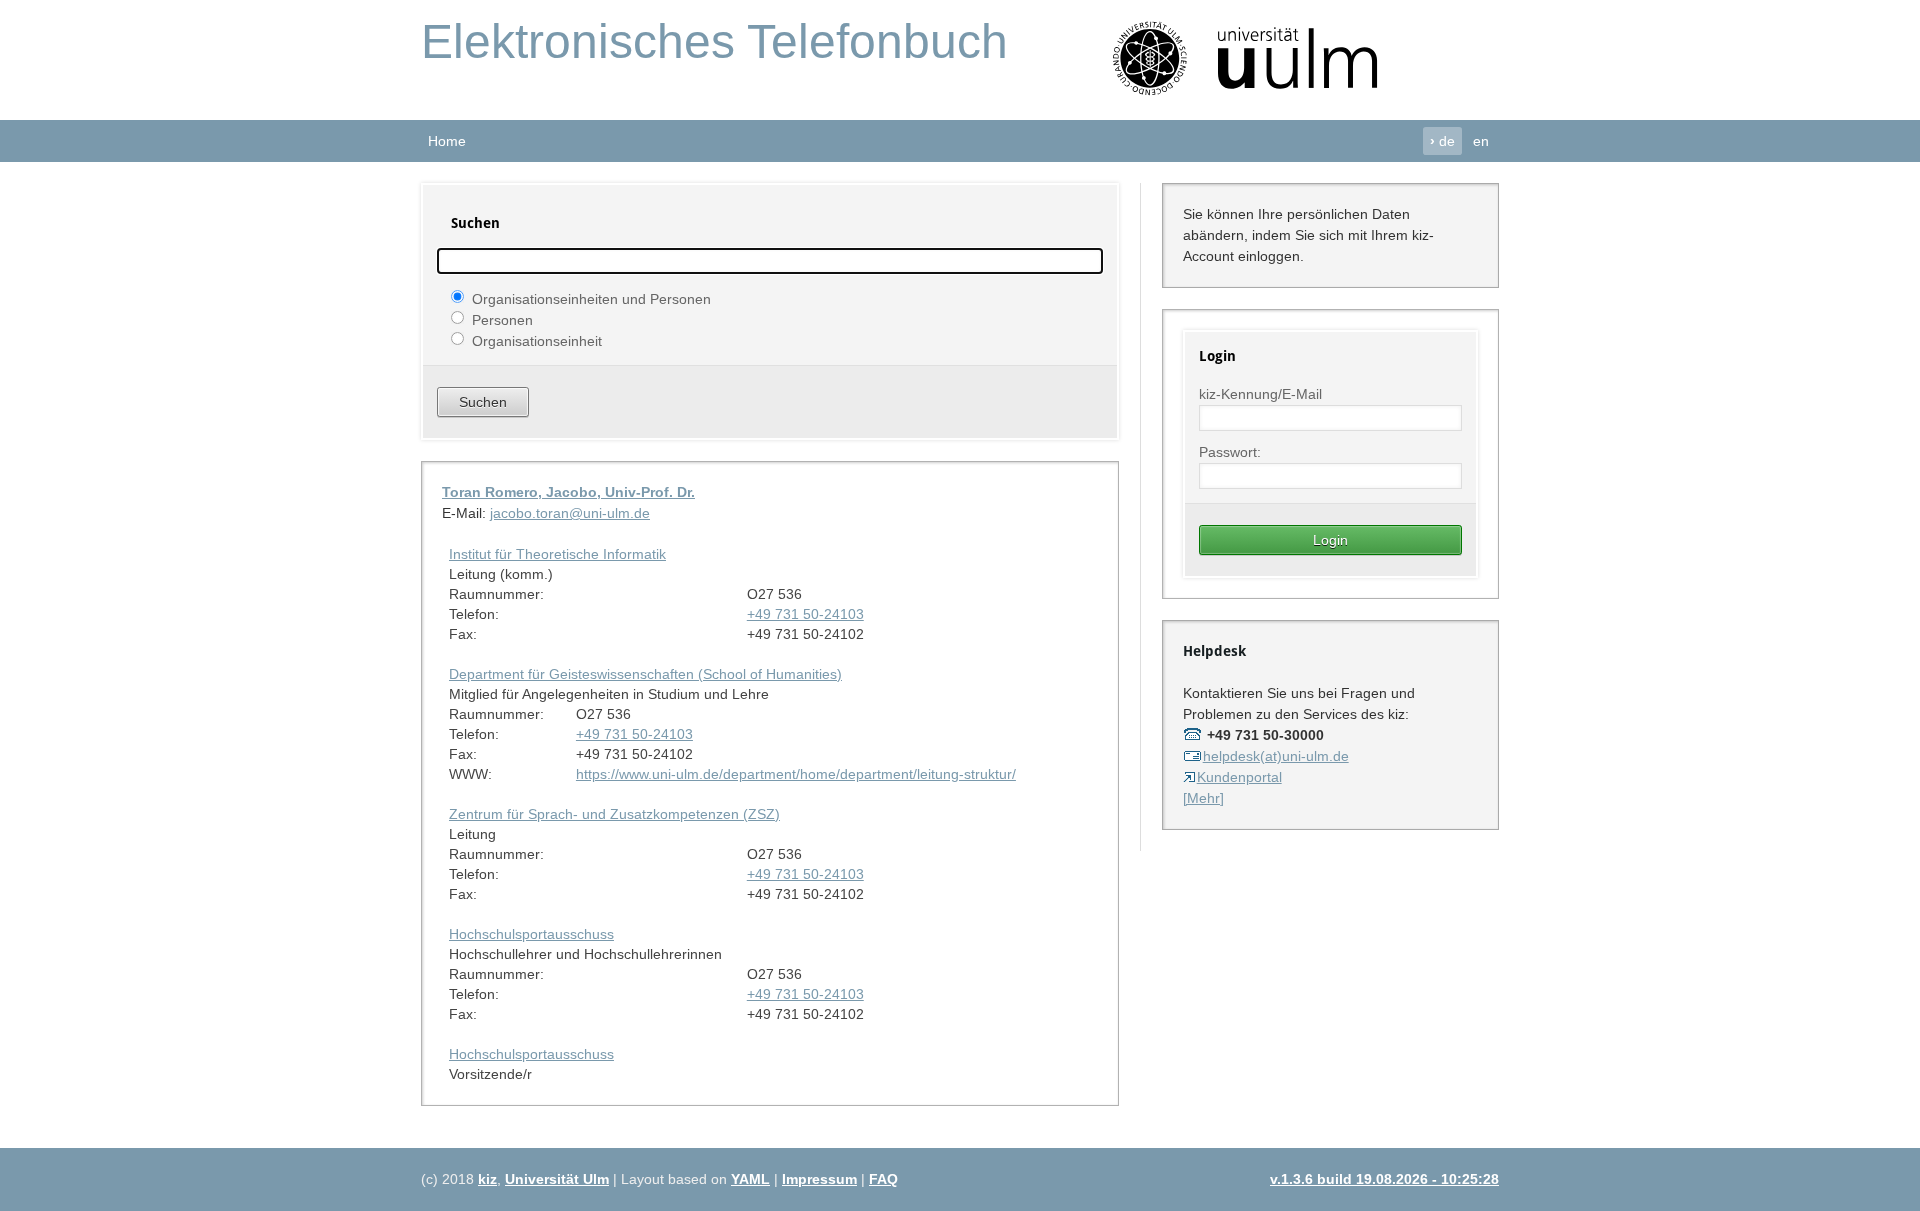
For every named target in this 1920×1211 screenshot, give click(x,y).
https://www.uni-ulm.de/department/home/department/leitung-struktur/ (796, 774)
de (1442, 141)
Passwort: (1230, 452)
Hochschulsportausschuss (531, 934)
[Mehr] (1203, 798)
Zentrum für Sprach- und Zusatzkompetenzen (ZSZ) (614, 814)
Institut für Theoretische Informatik (557, 554)
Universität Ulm (557, 1179)
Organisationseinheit (537, 340)
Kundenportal (1239, 777)
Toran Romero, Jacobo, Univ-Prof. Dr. (568, 492)
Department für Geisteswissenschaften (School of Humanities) (645, 674)
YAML (750, 1179)
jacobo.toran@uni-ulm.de (570, 513)
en (1481, 141)
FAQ (883, 1179)
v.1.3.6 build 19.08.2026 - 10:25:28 (1384, 1179)
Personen (502, 319)
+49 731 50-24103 (805, 614)
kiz (487, 1179)
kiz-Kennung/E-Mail (1260, 394)
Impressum (819, 1179)
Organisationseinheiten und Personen (591, 298)
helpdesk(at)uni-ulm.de (1276, 756)
